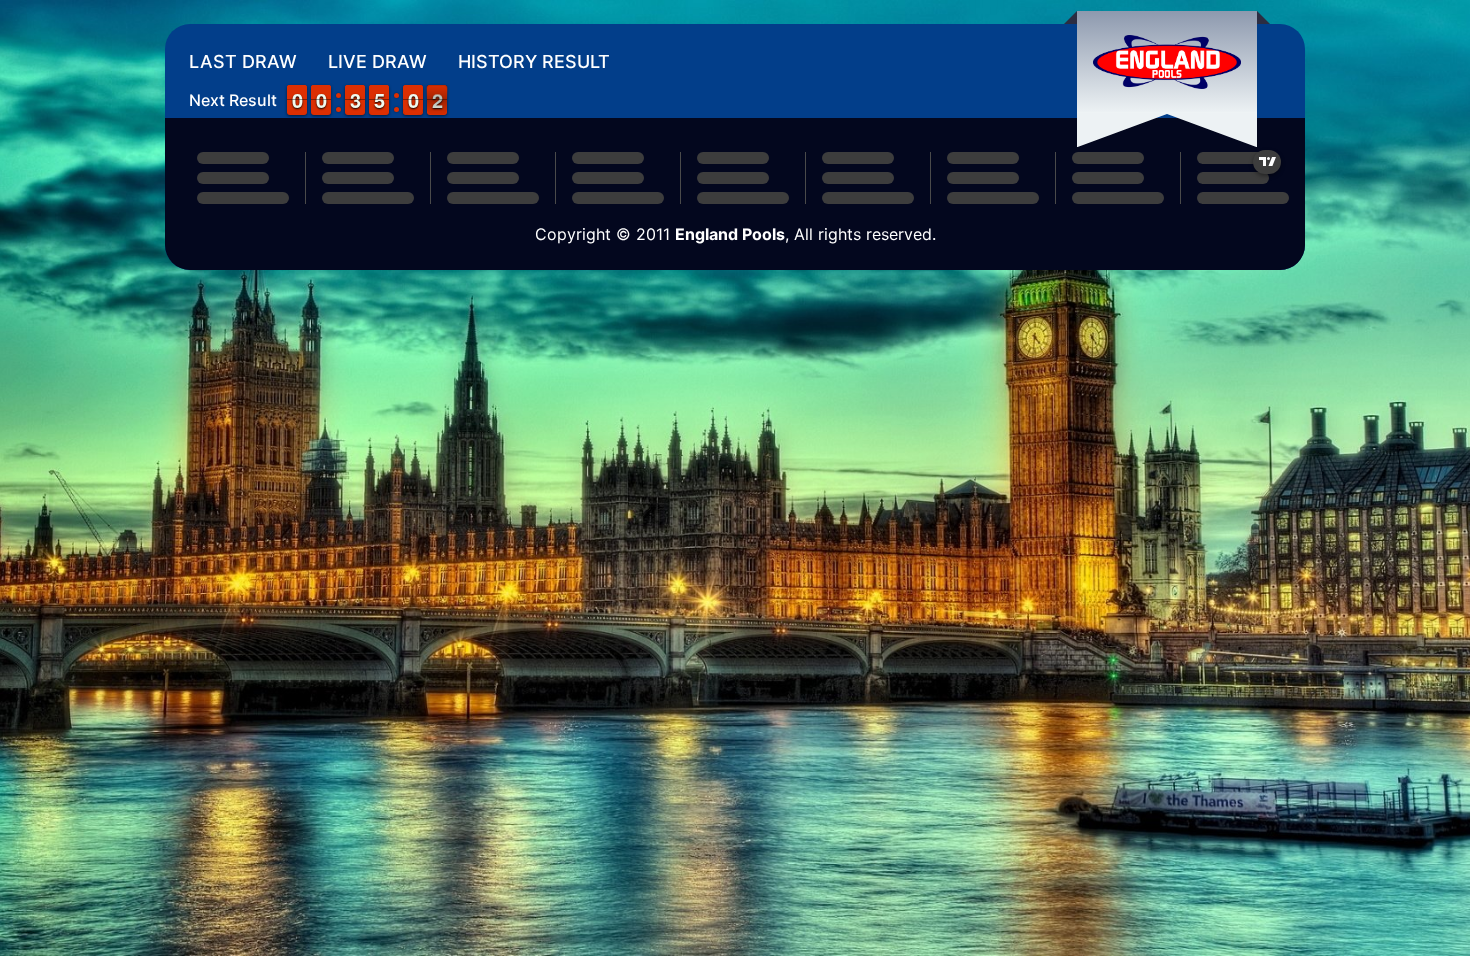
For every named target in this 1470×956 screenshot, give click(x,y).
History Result (534, 61)
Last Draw (243, 61)
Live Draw (377, 61)
